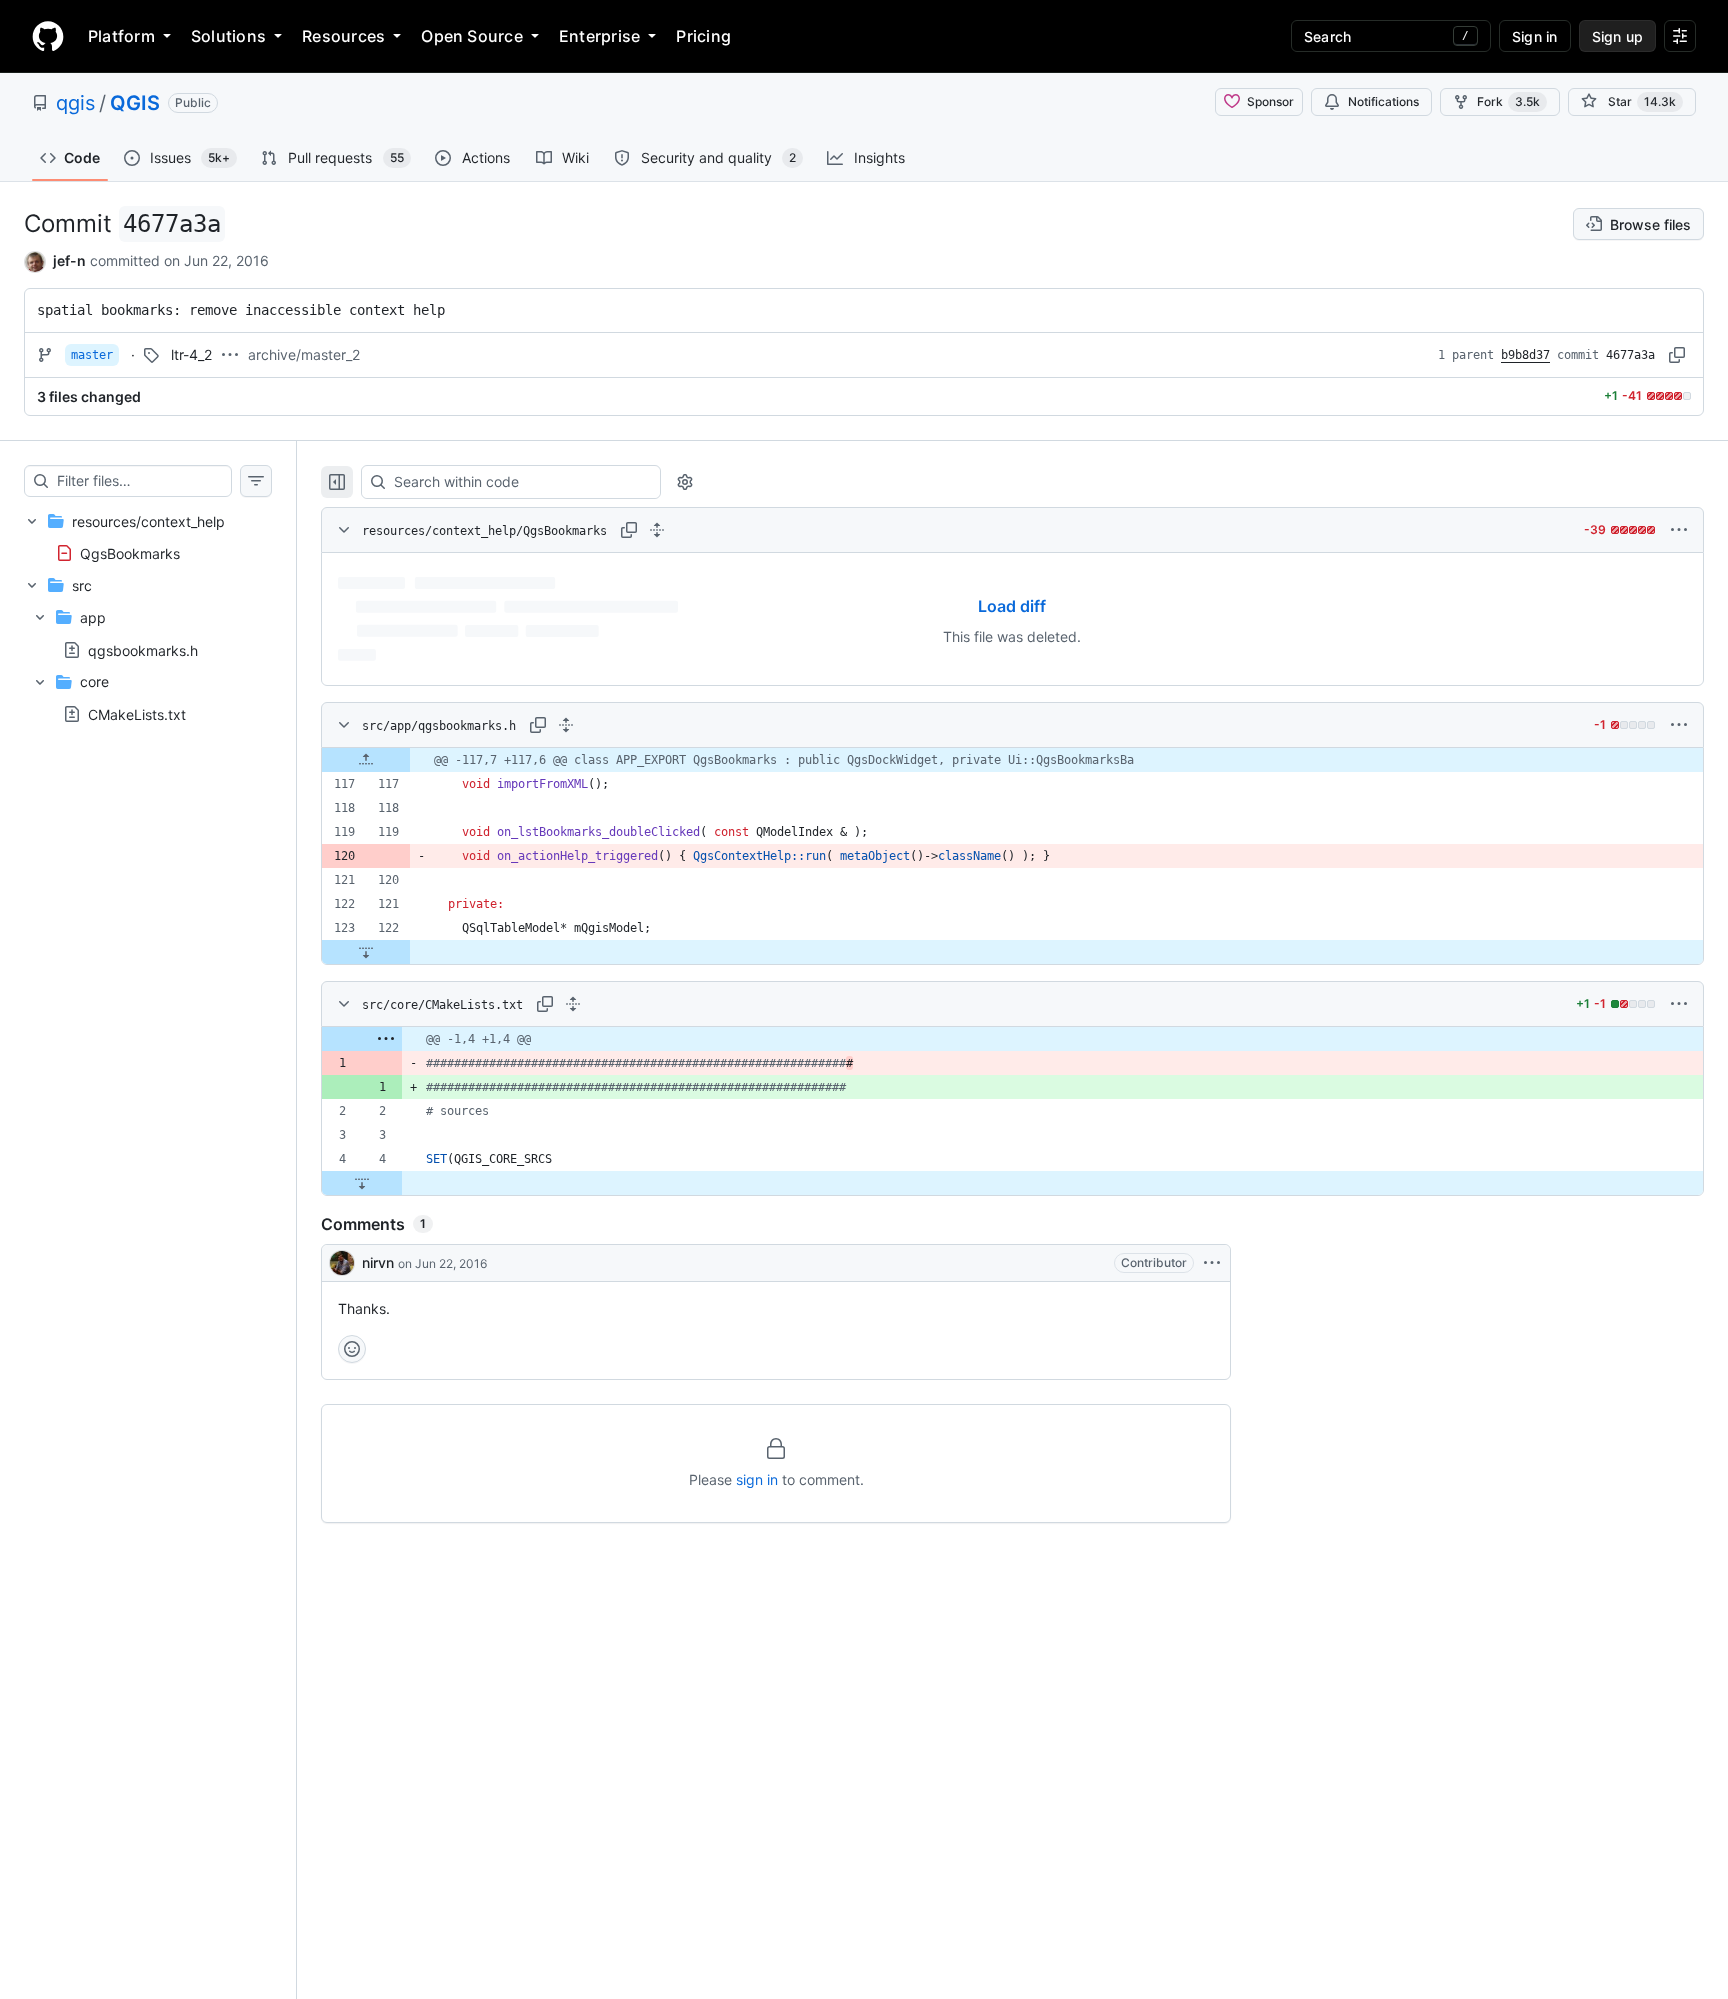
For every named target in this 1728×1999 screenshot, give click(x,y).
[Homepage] (48, 36)
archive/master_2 (304, 354)
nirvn (378, 1262)
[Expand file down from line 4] (362, 1183)
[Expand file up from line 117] (366, 760)
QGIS (135, 103)
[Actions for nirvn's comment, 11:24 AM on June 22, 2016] (1212, 1263)
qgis (75, 103)
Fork (1508, 101)
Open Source (472, 36)
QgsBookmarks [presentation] (130, 552)
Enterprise (599, 36)
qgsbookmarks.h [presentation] (143, 649)
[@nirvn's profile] (342, 1263)
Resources (343, 36)
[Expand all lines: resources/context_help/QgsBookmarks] (657, 530)
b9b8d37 (1525, 355)
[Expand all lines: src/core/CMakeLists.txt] (573, 1004)
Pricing (703, 36)
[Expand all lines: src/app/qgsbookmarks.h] (566, 725)
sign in (757, 1479)
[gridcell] (1012, 760)
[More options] (1679, 530)
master (92, 355)
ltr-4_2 (191, 354)
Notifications (1383, 101)
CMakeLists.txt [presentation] (137, 713)
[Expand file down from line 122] (366, 952)
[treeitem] (148, 537)
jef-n (69, 260)
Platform (121, 36)
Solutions (228, 36)
